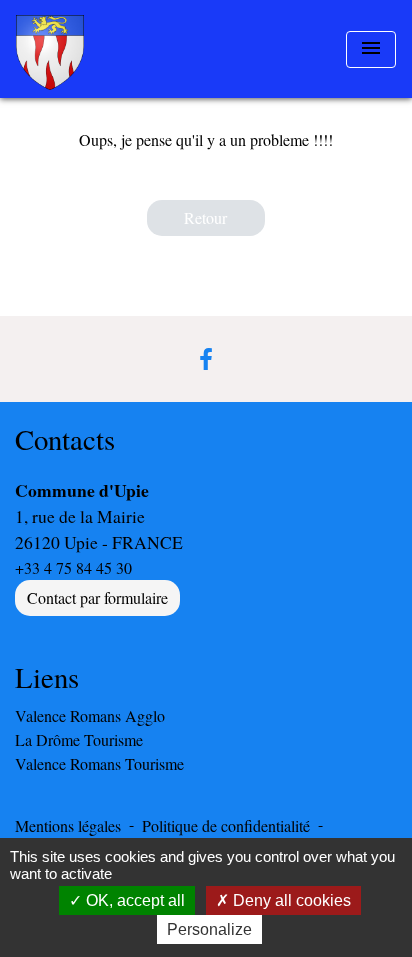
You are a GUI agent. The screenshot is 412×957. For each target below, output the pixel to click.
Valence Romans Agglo (90, 715)
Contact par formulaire (97, 597)
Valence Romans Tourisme (99, 763)
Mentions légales (68, 825)
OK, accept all (133, 900)
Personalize (209, 929)
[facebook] (206, 359)
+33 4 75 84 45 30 (73, 567)
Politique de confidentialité (226, 825)
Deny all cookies (290, 900)
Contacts (65, 439)
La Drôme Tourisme (79, 739)
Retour (205, 217)
